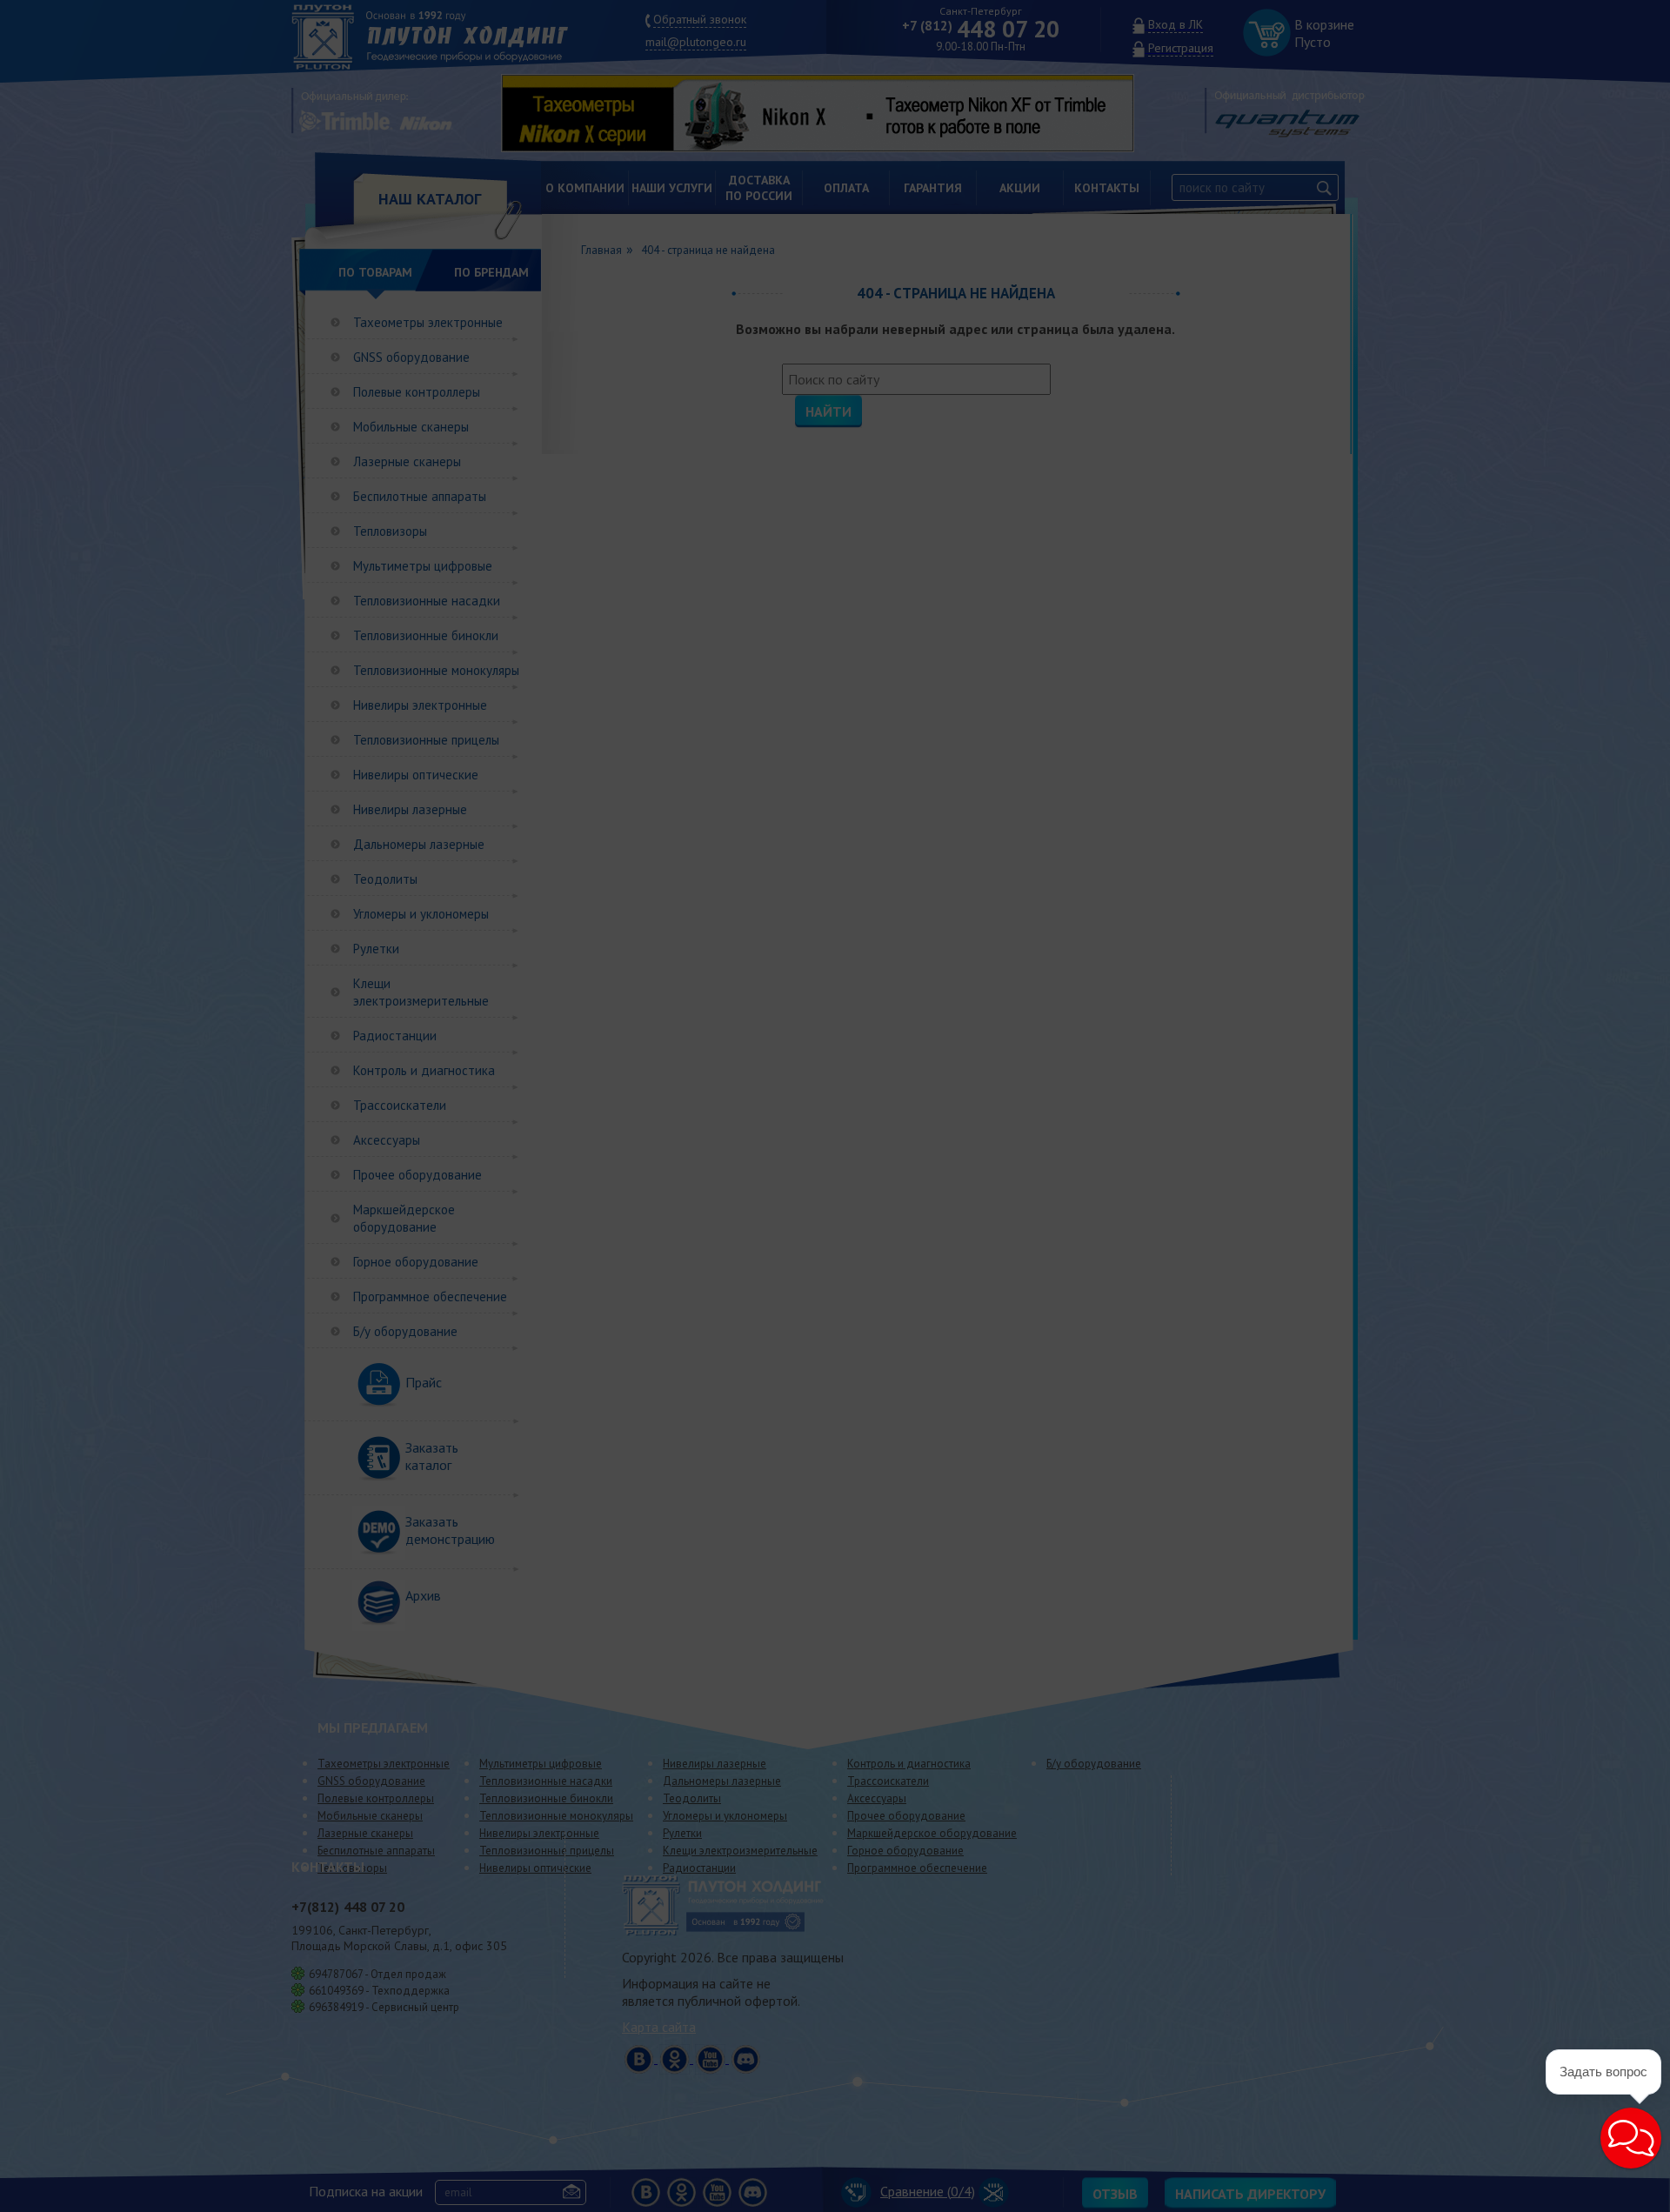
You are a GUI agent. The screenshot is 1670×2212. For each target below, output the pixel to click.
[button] (1631, 2138)
